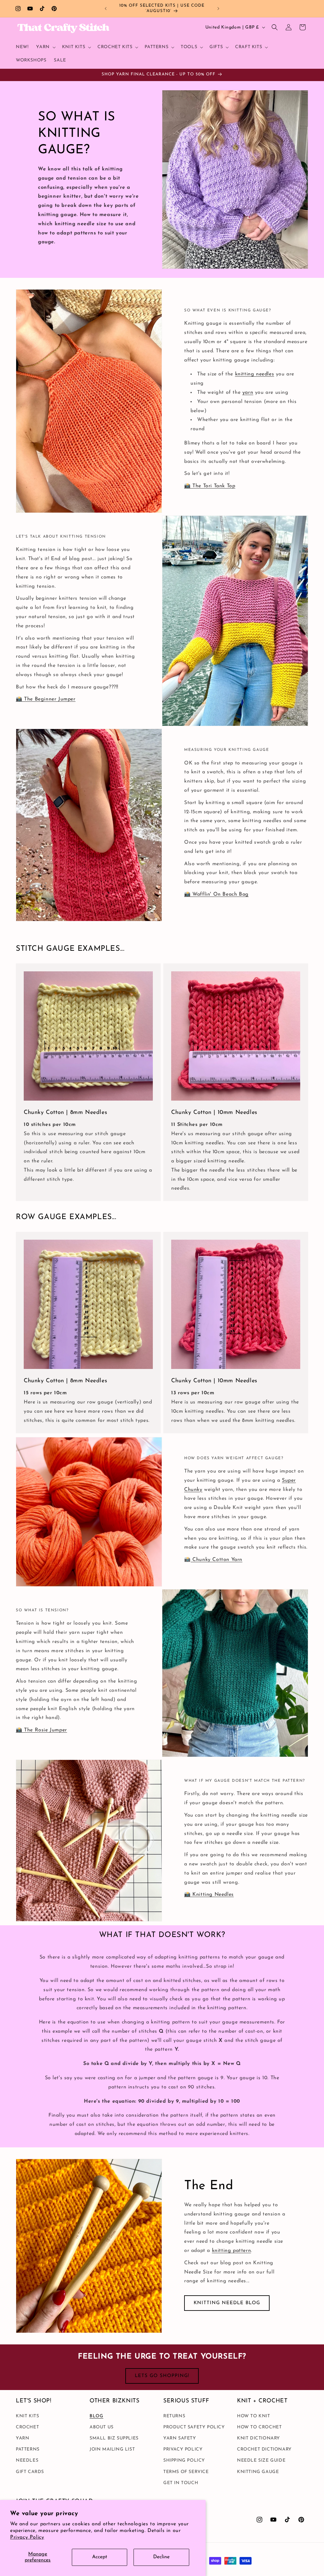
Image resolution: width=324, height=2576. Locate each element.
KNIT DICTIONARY (259, 2438)
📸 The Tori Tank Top (210, 486)
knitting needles (255, 374)
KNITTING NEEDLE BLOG (227, 2303)
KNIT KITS (27, 2416)
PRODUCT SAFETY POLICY (194, 2427)
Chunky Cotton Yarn (217, 1560)
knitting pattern (232, 2251)
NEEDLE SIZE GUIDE (261, 2461)
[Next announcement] (218, 9)
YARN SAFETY (180, 2438)
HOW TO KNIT (254, 2416)
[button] (45, 47)
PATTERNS (28, 2449)
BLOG (96, 2416)
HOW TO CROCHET (259, 2427)
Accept (100, 2557)
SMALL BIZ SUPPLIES (114, 2438)
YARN (22, 2438)
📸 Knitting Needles (209, 1895)
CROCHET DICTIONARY (264, 2449)
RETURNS (174, 2416)
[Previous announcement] (106, 9)
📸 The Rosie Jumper (41, 1730)
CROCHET (27, 2427)
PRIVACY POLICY (183, 2449)
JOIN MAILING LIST (112, 2449)
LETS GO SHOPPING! (162, 2376)
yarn (248, 393)
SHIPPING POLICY (184, 2461)
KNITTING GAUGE (258, 2472)
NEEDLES (27, 2461)
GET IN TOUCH (181, 2483)
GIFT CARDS (30, 2472)
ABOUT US (102, 2427)
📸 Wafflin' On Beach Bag (216, 894)
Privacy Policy (27, 2537)
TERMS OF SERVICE (186, 2472)
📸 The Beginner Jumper (46, 699)
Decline (161, 2557)
